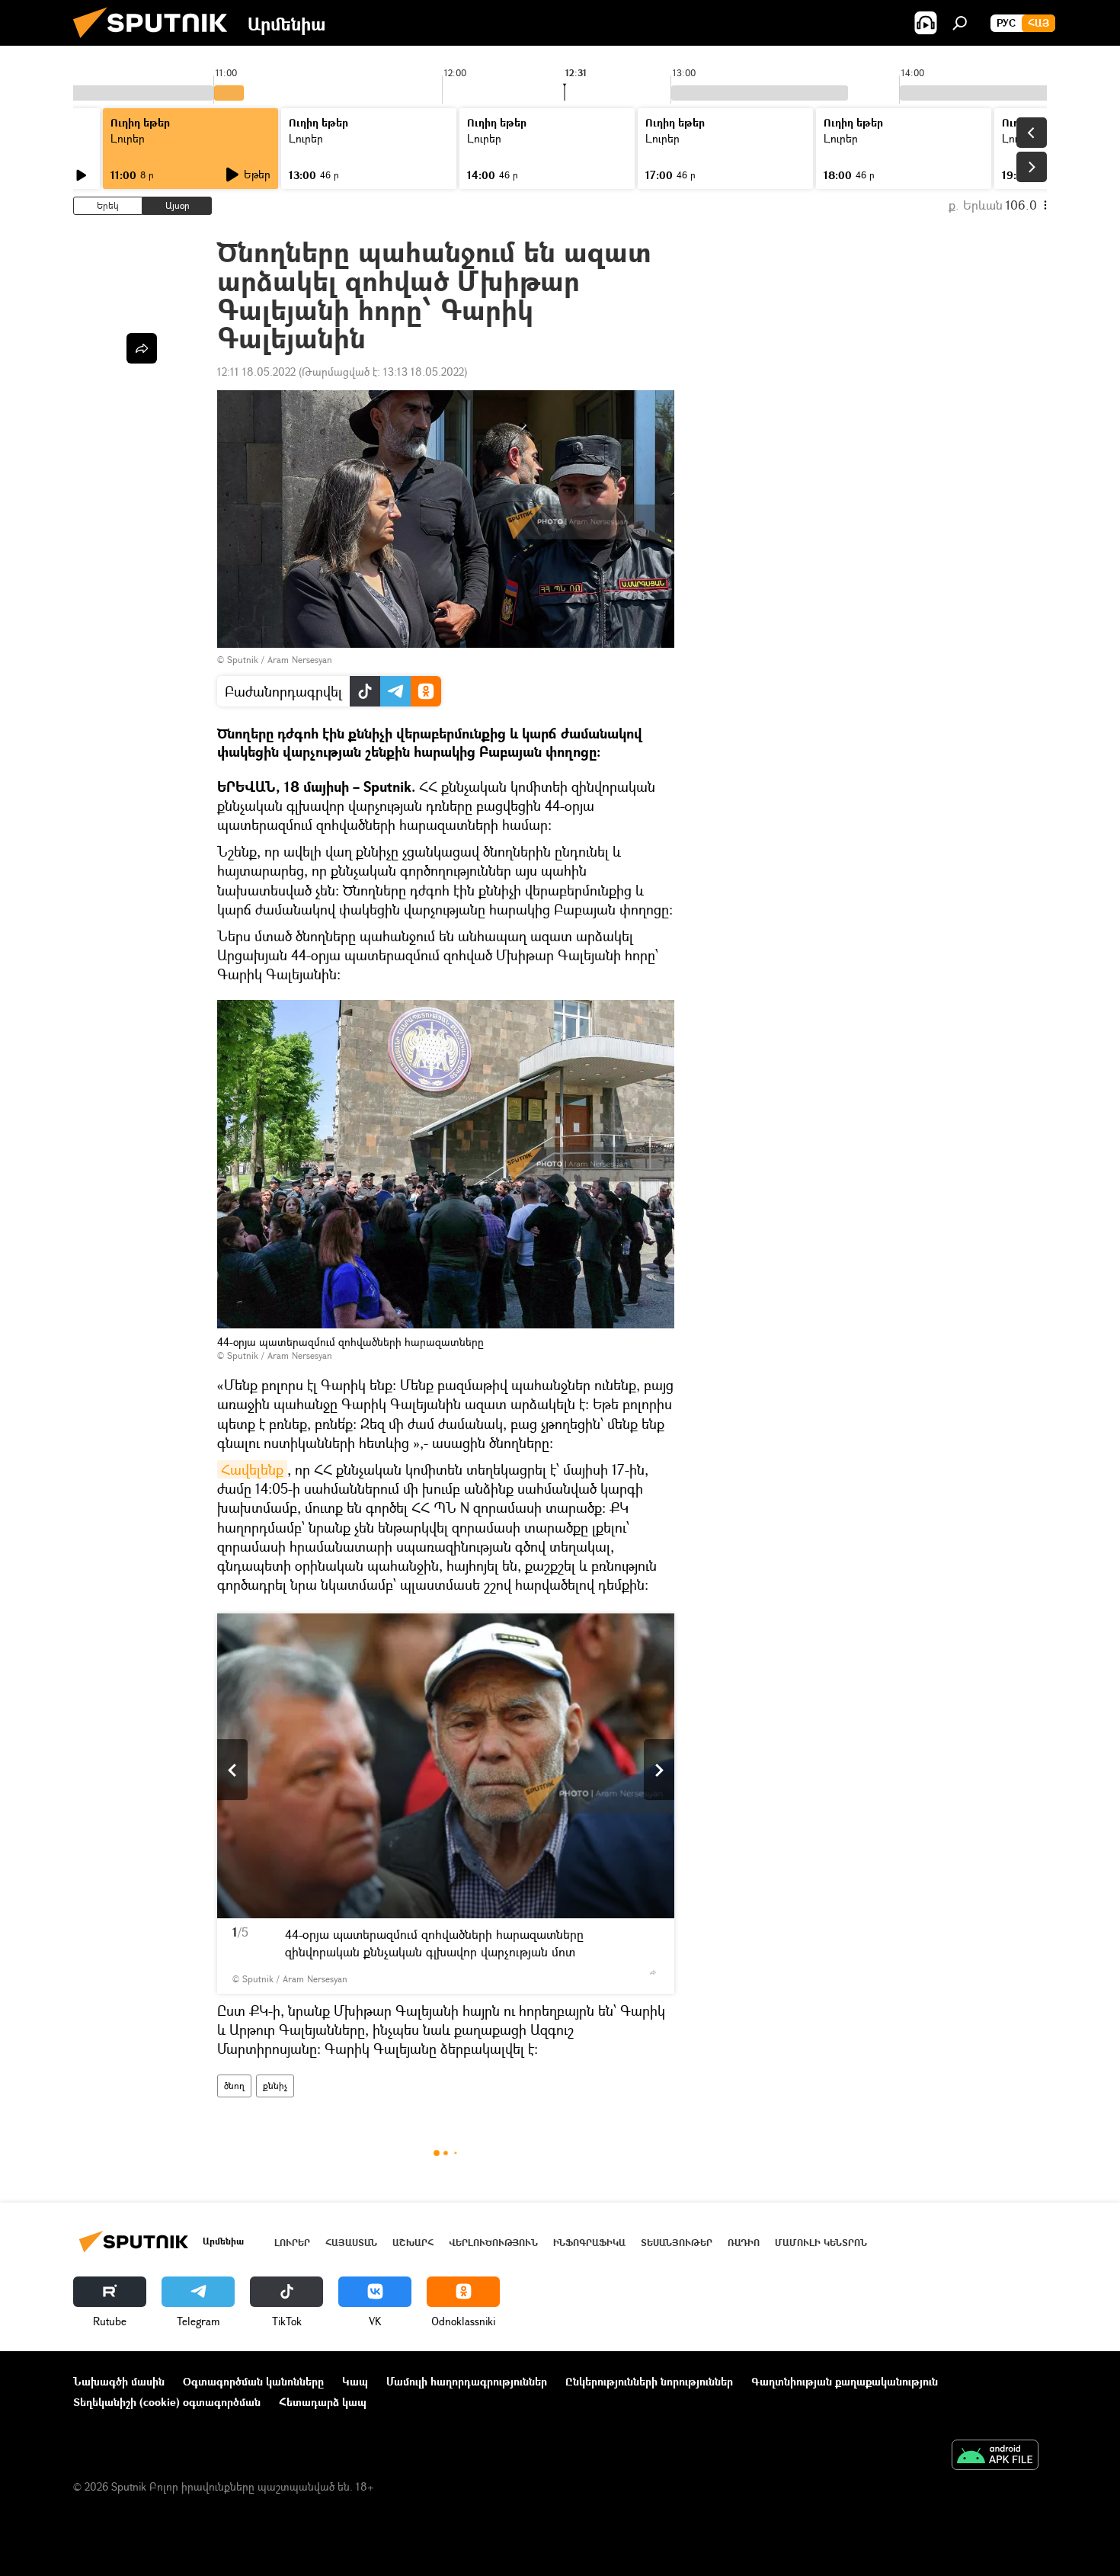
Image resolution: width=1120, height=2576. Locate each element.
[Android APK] (995, 2456)
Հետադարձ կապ (323, 2402)
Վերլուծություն (493, 2243)
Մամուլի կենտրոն (821, 2243)
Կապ (355, 2381)
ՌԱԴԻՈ (744, 2243)
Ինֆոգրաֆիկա (589, 2243)
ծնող (234, 2086)
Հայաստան (351, 2243)
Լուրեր (128, 138)
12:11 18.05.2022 (256, 372)
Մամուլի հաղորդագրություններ (467, 2381)
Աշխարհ (413, 2243)
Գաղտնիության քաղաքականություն (845, 2381)
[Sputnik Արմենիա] (156, 42)
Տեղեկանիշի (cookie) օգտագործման (167, 2402)
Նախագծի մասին (119, 2381)
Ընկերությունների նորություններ (649, 2381)
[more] (653, 1972)
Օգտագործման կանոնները (253, 2381)
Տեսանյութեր (677, 2243)
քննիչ (275, 2086)
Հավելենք (252, 1469)
